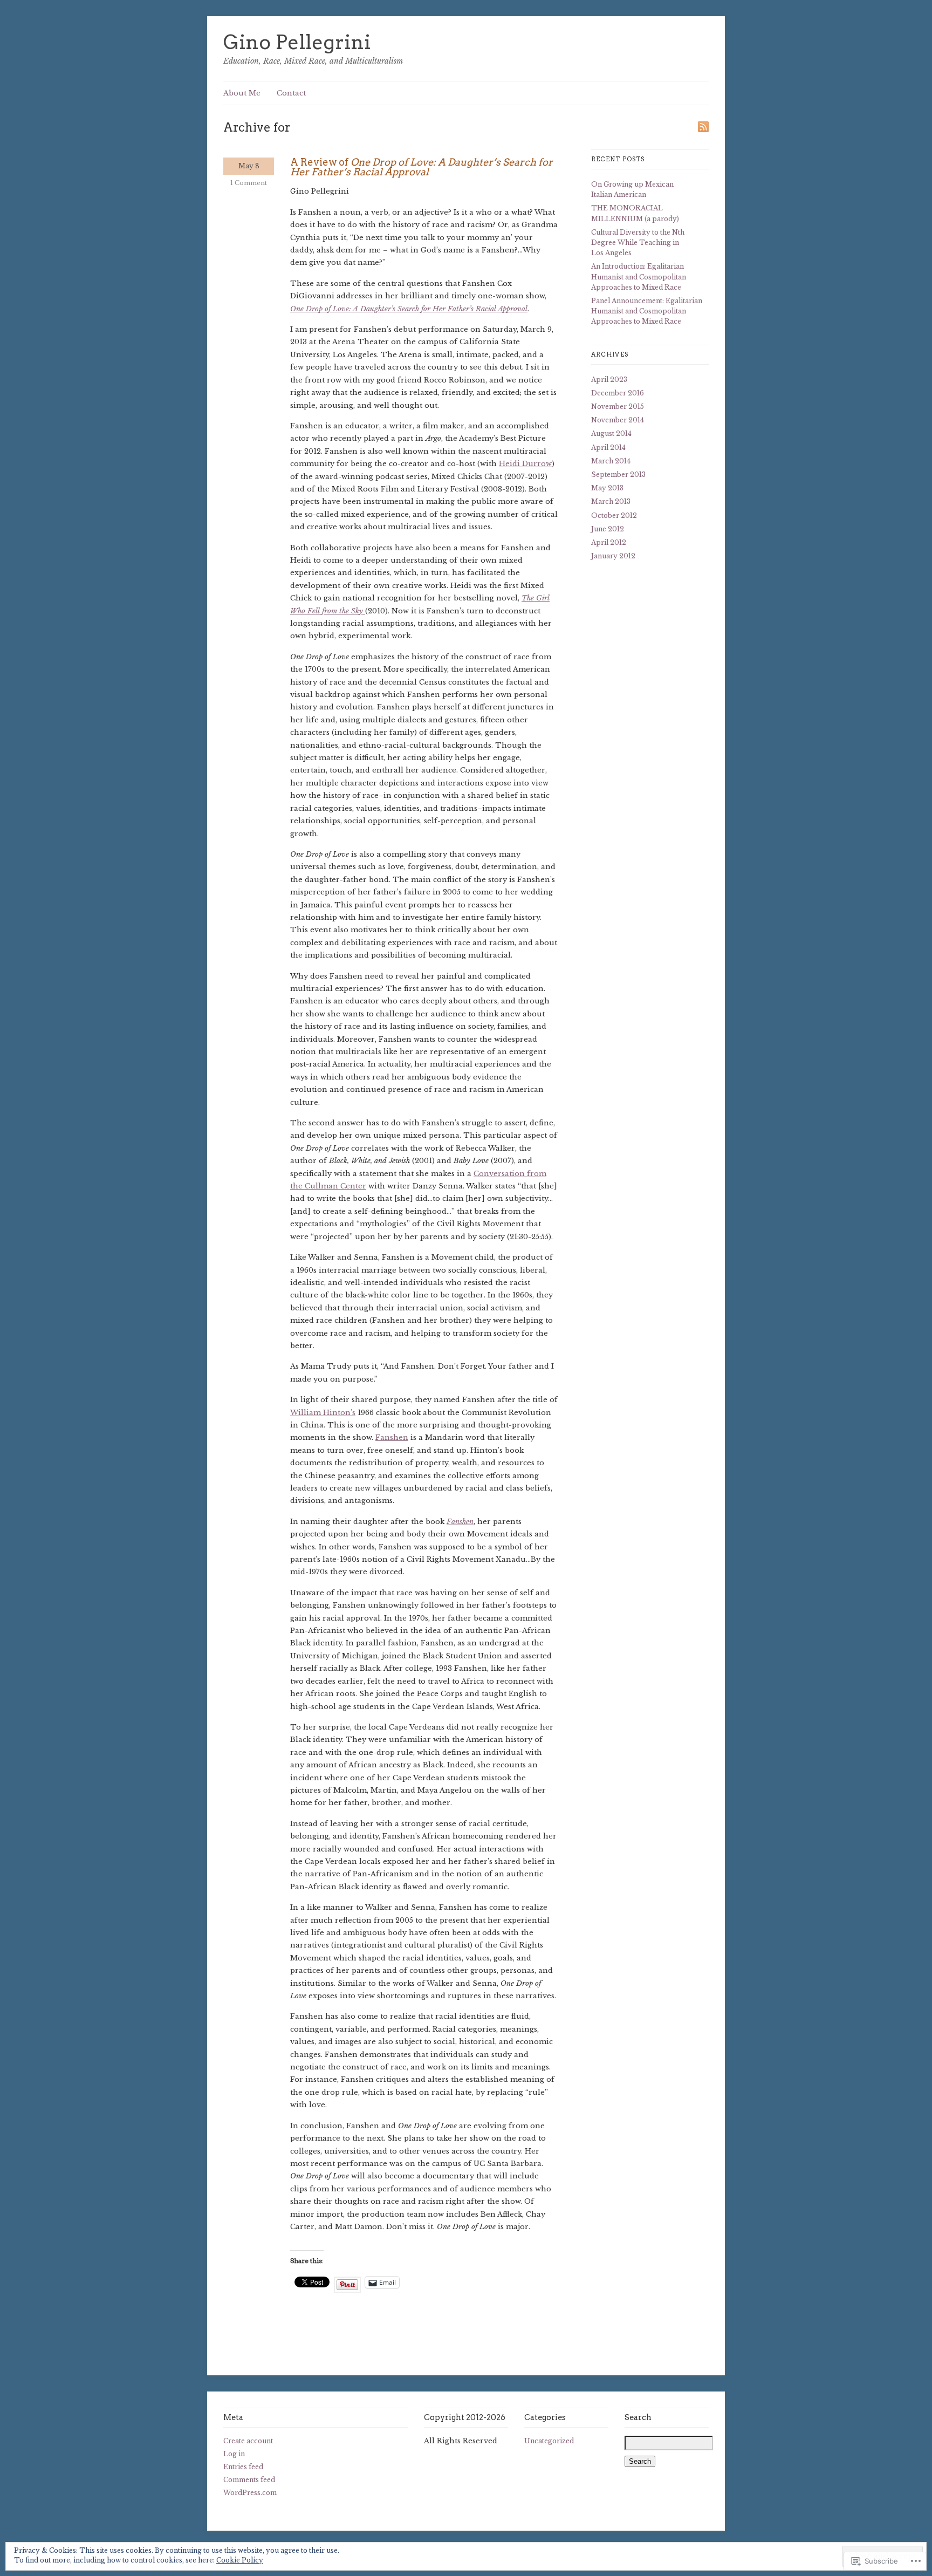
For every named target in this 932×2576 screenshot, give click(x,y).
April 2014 (608, 447)
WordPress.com (250, 2493)
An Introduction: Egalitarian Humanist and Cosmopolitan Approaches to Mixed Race (639, 276)
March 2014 (611, 461)
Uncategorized (549, 2441)
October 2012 (614, 515)
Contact (291, 93)
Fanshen (392, 1437)
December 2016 (618, 393)
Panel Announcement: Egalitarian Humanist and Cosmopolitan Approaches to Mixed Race (647, 311)
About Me (242, 93)
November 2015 (618, 406)
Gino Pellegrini (297, 42)
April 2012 (609, 542)
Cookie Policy (240, 2560)
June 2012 (608, 529)
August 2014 (611, 433)
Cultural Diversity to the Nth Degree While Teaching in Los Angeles (638, 242)
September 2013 (618, 474)
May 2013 (607, 488)
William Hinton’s (323, 1413)
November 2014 (618, 420)
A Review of (422, 167)
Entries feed (243, 2467)
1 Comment (249, 183)
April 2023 (609, 380)
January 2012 (613, 556)
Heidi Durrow (525, 464)
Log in (234, 2454)
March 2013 (611, 501)
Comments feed (249, 2480)
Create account (248, 2441)
